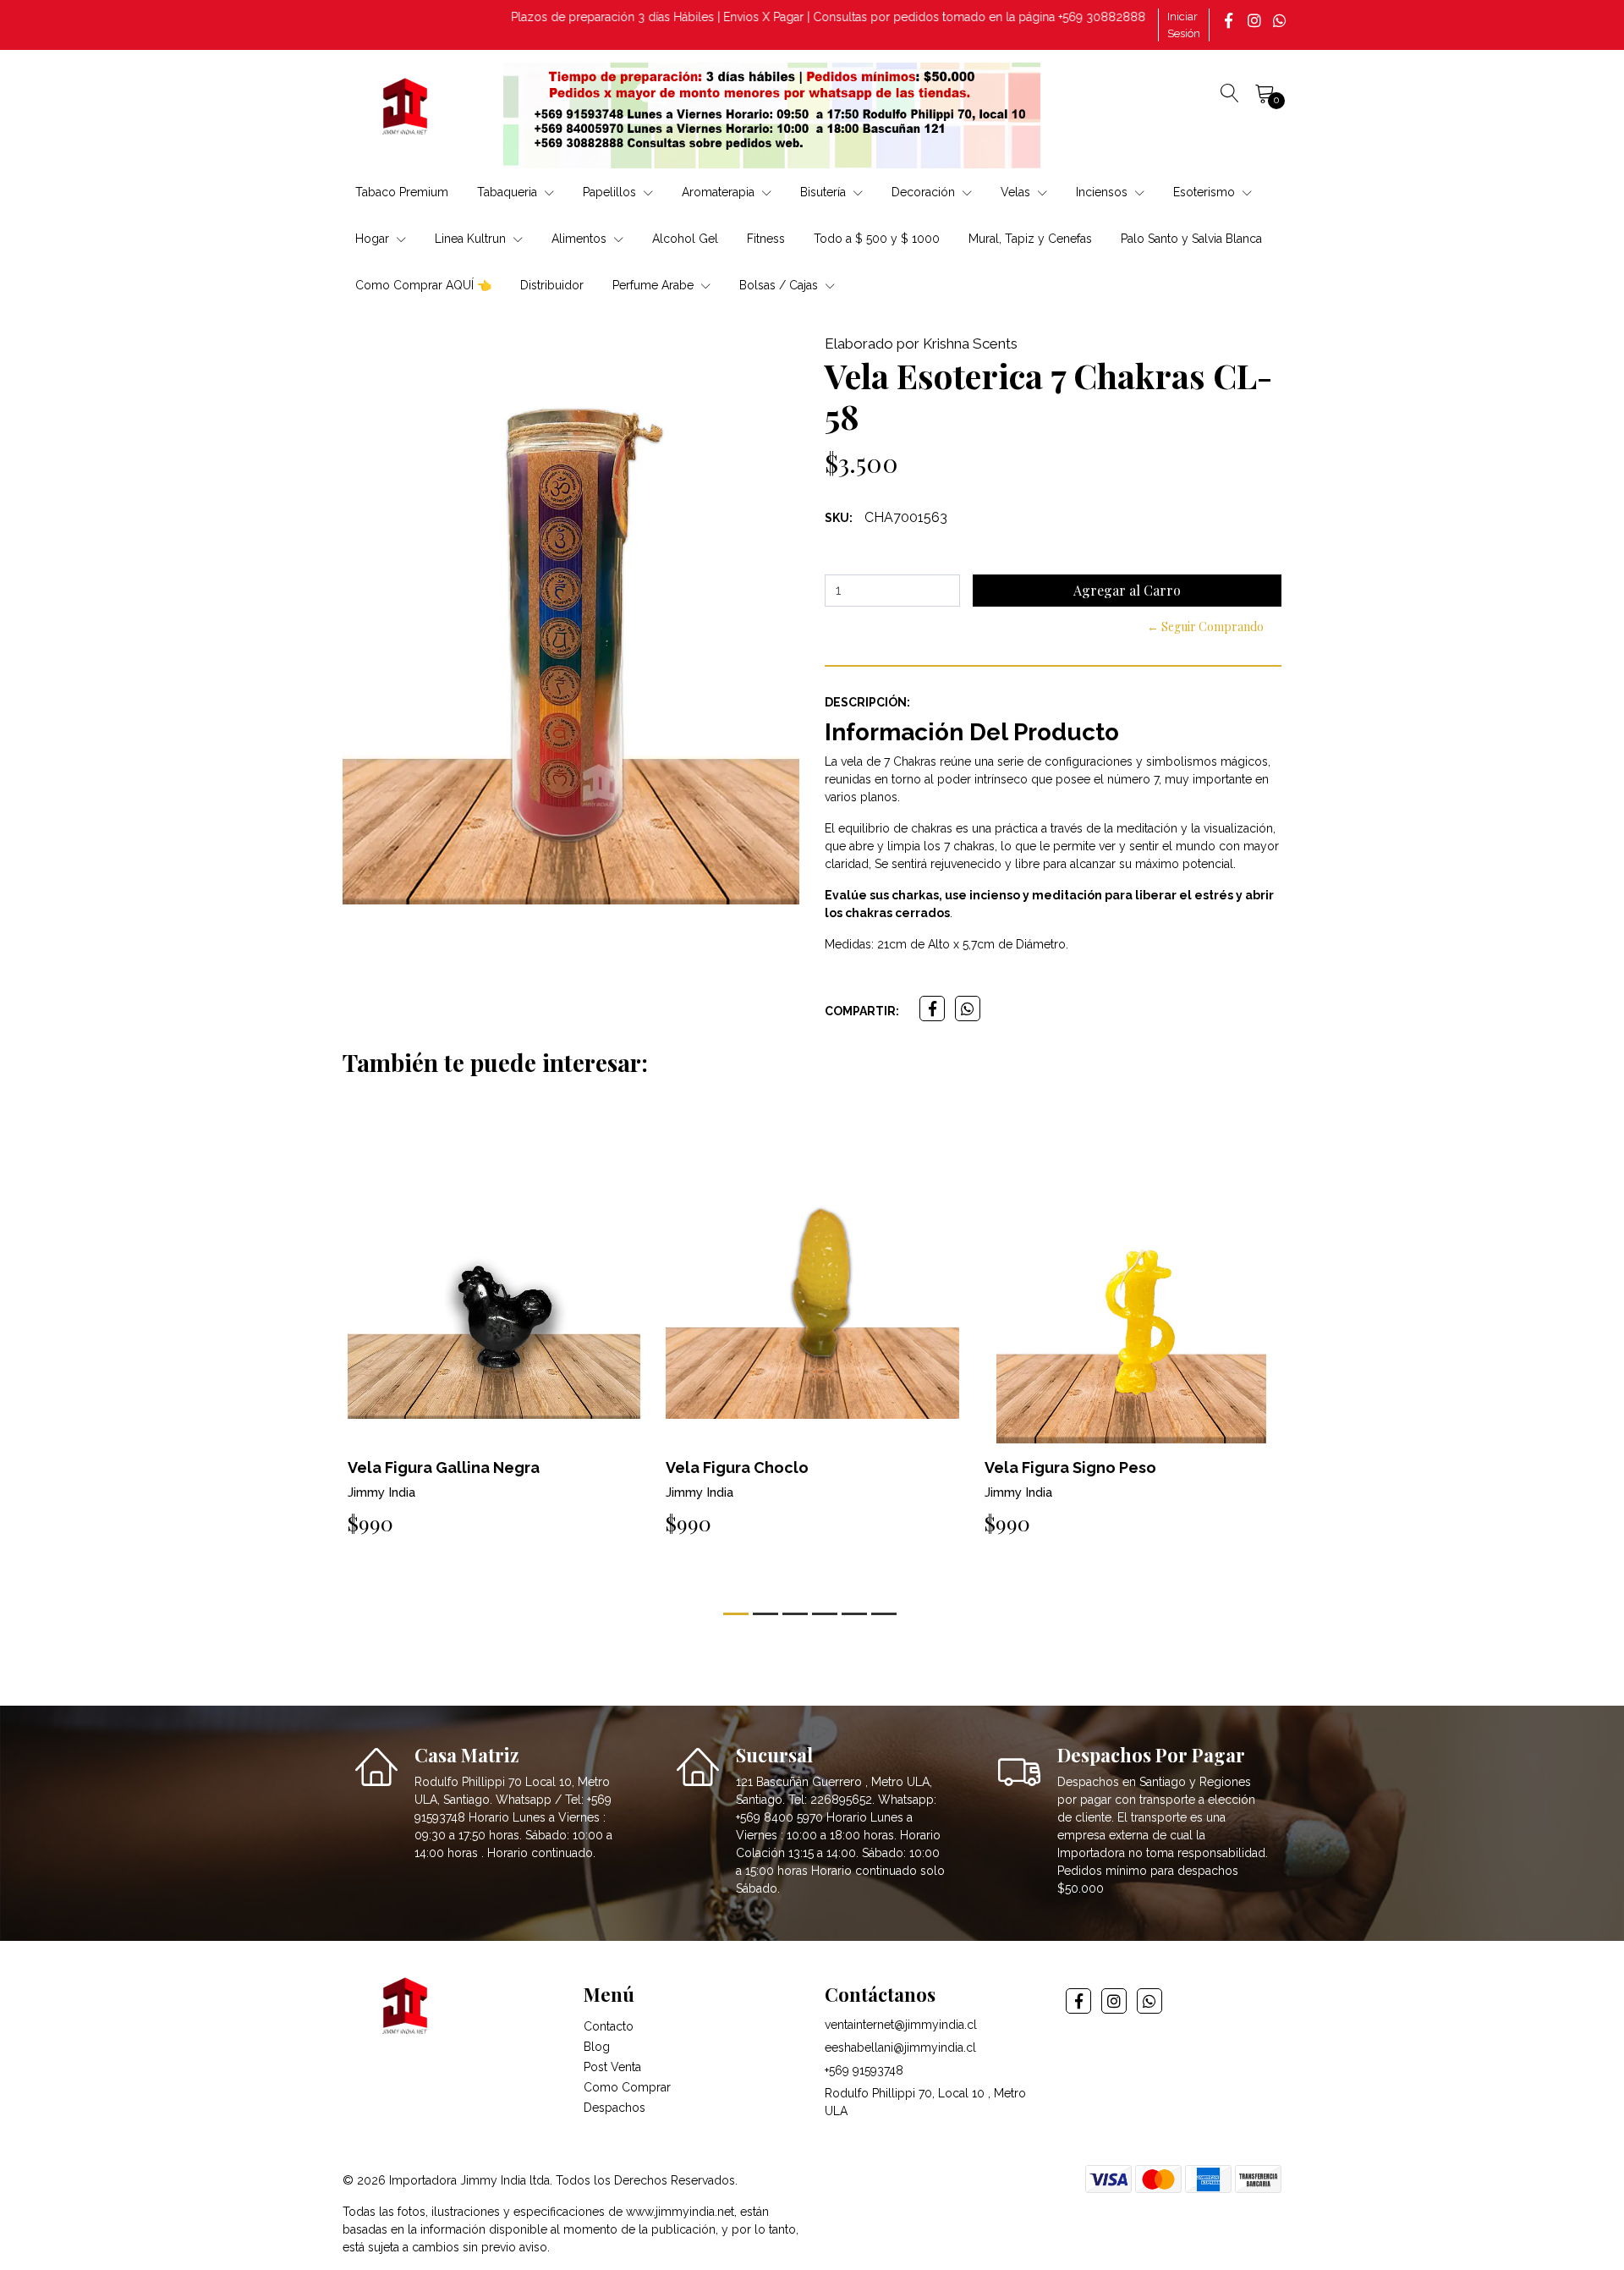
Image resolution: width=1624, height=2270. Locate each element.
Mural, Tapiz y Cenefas (1030, 239)
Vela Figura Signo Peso (1070, 1468)
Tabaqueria (509, 192)
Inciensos (1103, 192)
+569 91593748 (864, 2070)
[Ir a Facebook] (1231, 20)
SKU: (839, 518)
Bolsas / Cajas (780, 285)
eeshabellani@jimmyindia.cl (900, 2047)
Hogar (374, 239)
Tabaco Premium (402, 192)
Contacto (609, 2026)
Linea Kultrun (472, 239)
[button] (736, 1614)
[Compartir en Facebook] (932, 1009)
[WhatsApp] (1281, 20)
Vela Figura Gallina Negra (444, 1468)
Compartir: (862, 1011)
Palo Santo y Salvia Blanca (1191, 239)
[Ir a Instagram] (1256, 20)
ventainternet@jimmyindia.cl (901, 2025)
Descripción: (867, 702)
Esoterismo (1206, 192)
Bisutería (825, 192)
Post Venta (612, 2067)
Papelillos (611, 192)
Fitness (766, 239)
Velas (1017, 192)
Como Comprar (627, 2087)
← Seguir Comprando (1205, 627)
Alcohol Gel (685, 239)
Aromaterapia (720, 192)
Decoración (925, 192)
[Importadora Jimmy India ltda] (406, 109)
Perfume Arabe (655, 285)
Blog (597, 2047)
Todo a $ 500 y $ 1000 (877, 239)
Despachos (614, 2108)
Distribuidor (552, 285)
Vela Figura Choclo (737, 1468)
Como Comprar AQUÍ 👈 (423, 285)
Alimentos (581, 239)
